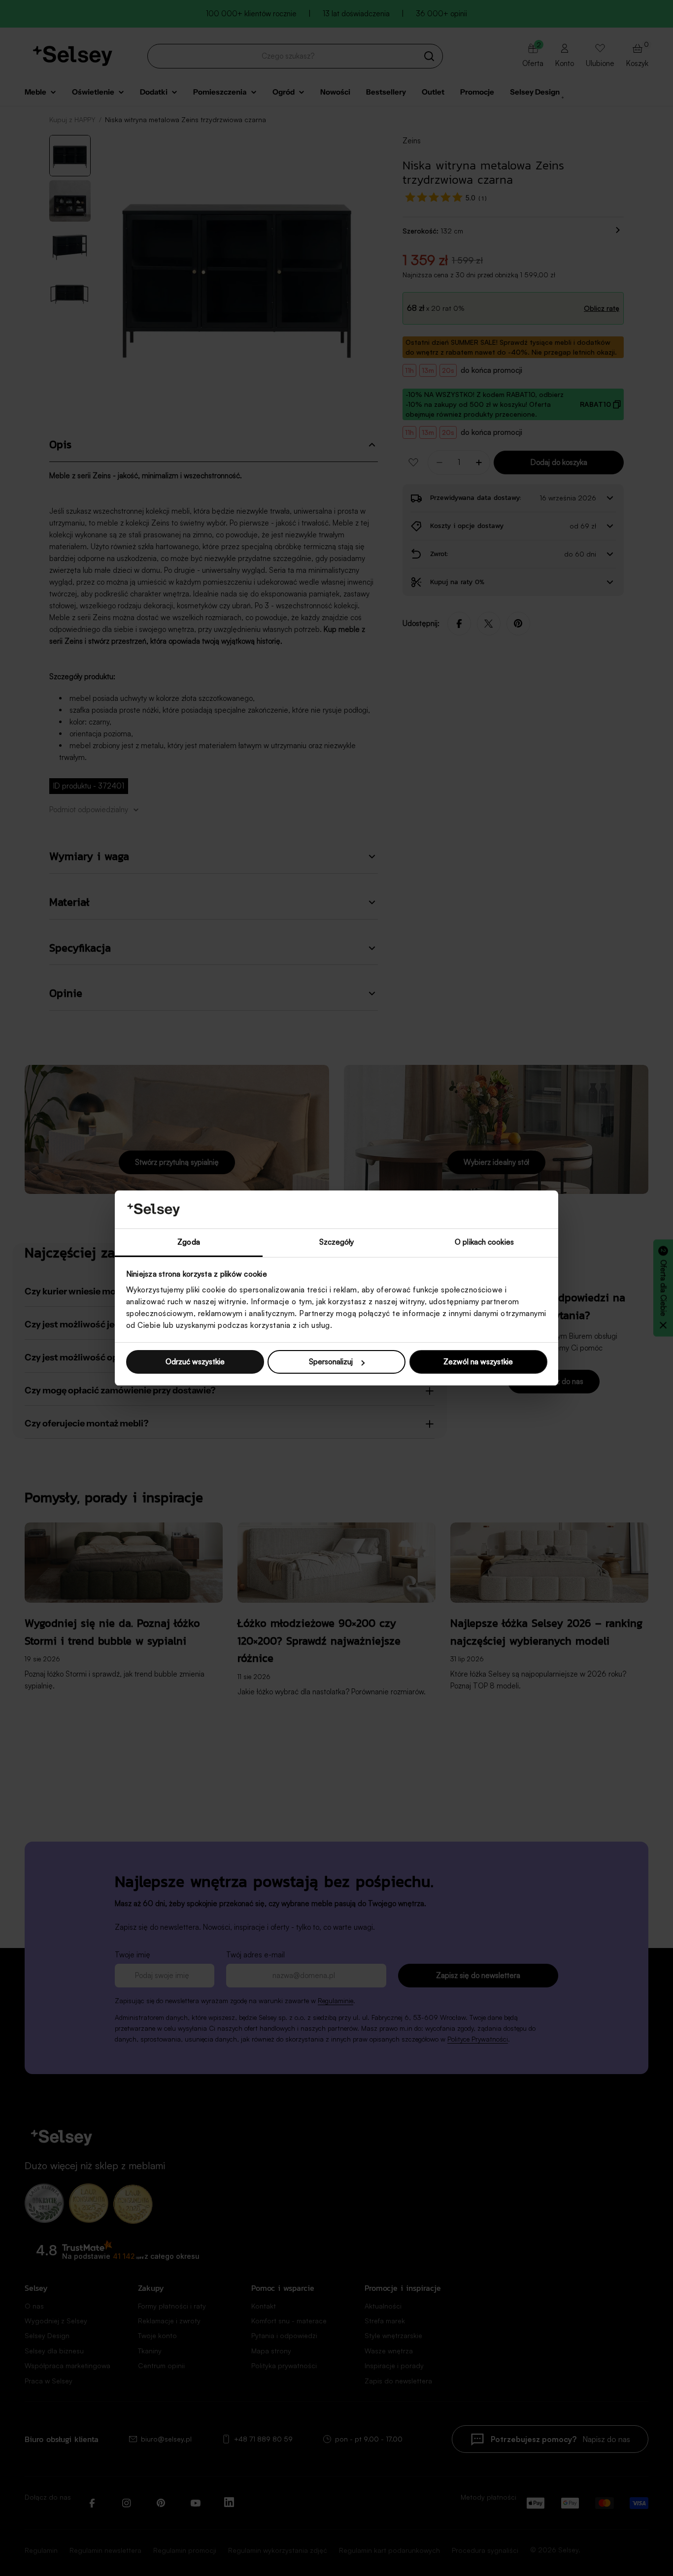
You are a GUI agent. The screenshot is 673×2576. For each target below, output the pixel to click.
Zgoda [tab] (189, 1242)
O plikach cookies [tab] (484, 1242)
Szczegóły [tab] (337, 1242)
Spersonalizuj (331, 1362)
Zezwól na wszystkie (478, 1362)
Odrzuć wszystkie (195, 1362)
